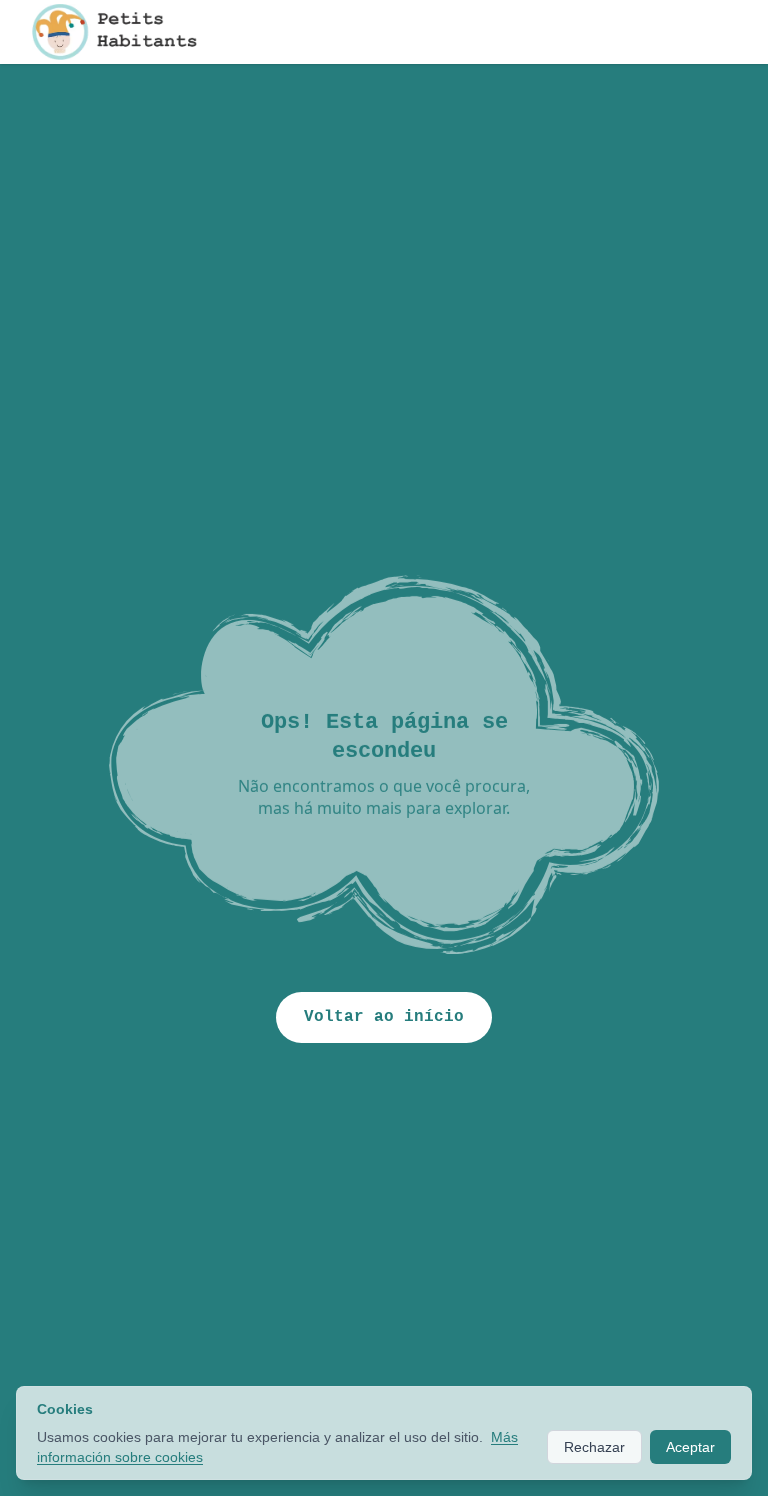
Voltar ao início (384, 1017)
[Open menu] (728, 32)
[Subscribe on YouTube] (676, 32)
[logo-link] (132, 32)
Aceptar (690, 1447)
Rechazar (594, 1447)
